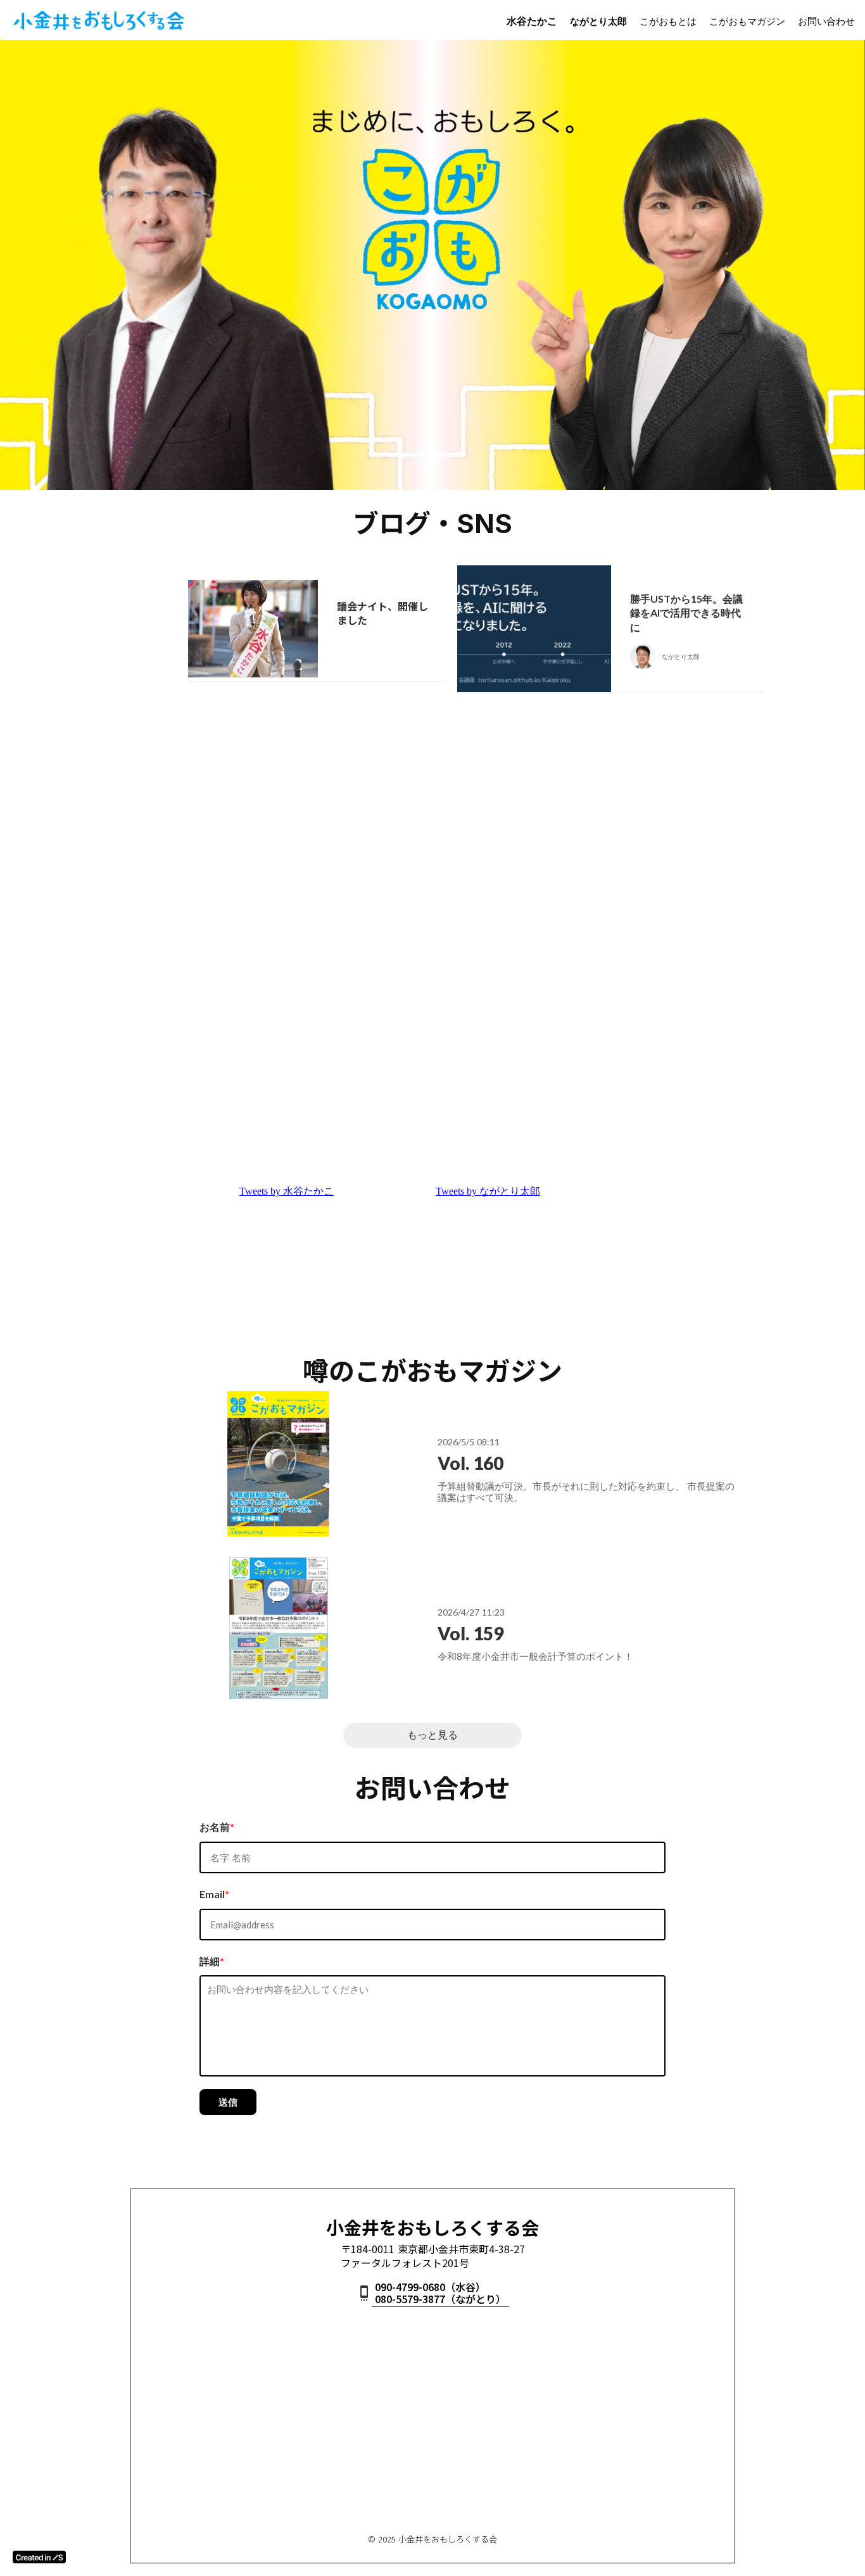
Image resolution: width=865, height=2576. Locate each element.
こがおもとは (668, 21)
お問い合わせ (826, 21)
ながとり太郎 (598, 21)
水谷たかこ (532, 21)
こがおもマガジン (747, 21)
